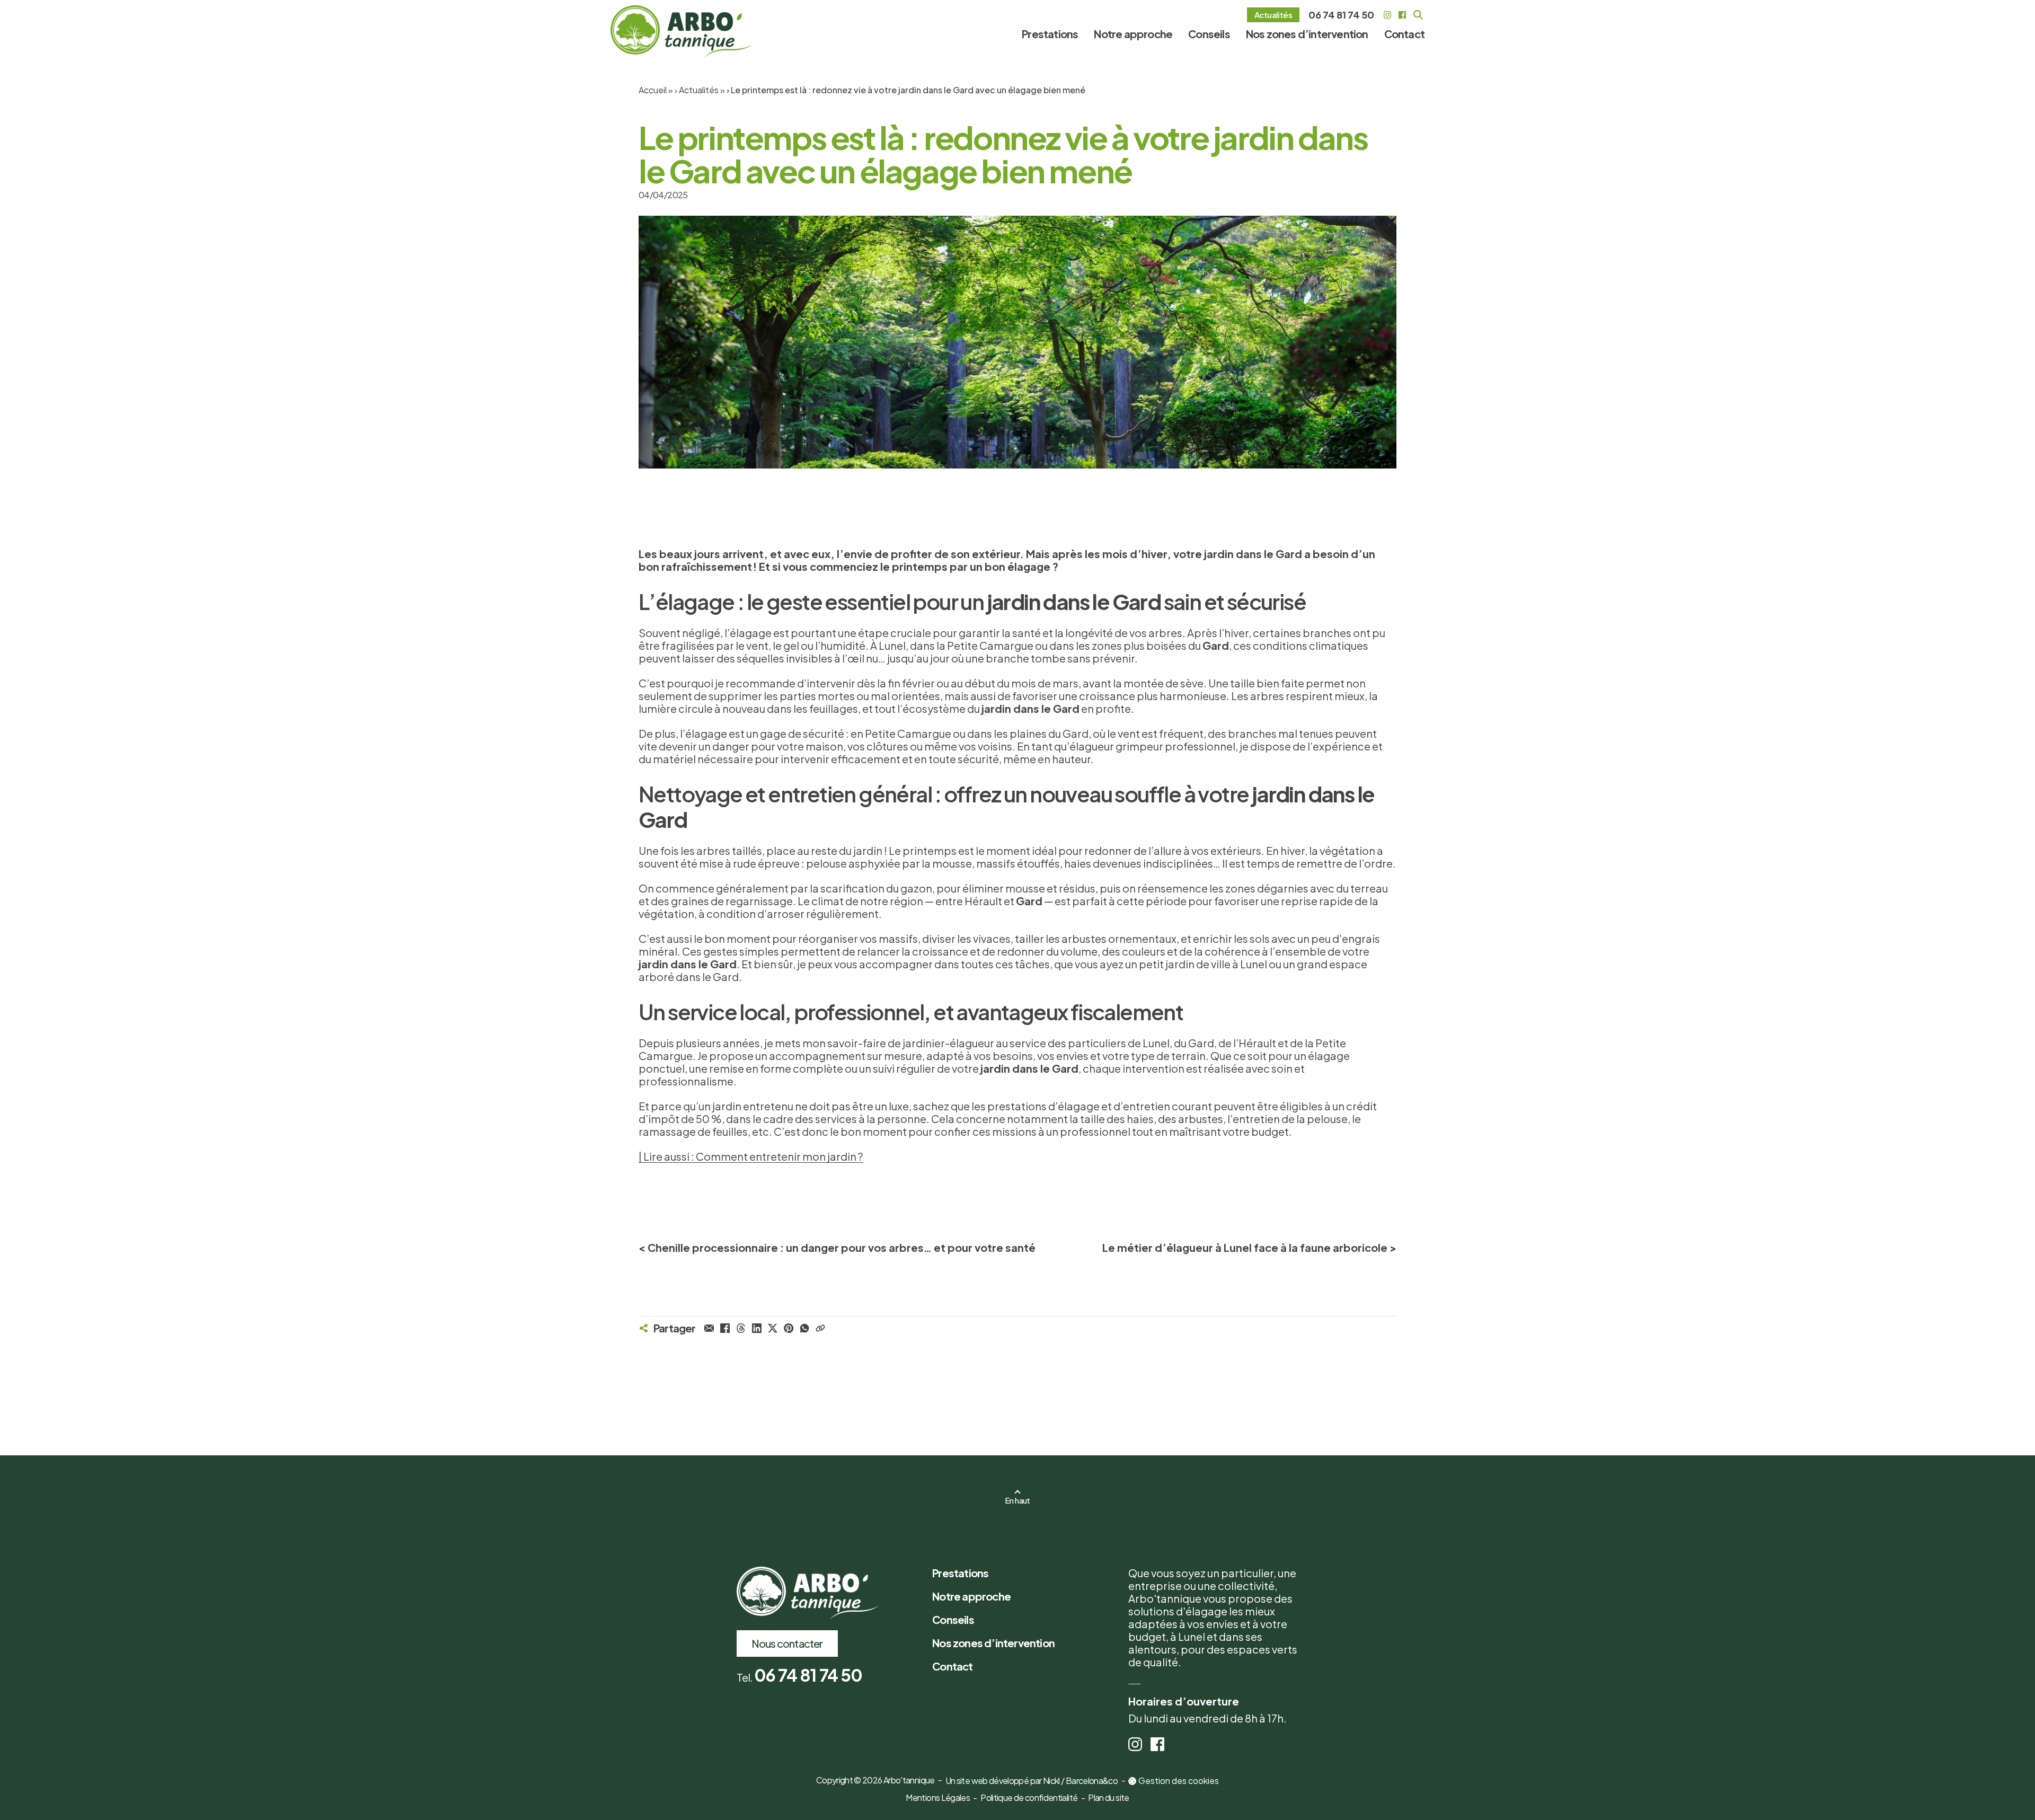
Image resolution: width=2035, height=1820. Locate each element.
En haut (1017, 1500)
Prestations (1050, 34)
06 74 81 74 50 (1341, 15)
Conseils (1209, 34)
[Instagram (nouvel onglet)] (1387, 15)
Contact (1404, 34)
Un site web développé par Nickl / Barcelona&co (1032, 1781)
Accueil (653, 90)
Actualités (1277, 16)
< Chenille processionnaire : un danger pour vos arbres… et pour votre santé (837, 1247)
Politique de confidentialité (1029, 1797)
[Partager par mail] (709, 1328)
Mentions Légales (938, 1797)
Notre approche (1133, 34)
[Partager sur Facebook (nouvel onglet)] (725, 1328)
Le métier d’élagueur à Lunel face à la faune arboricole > (1249, 1247)
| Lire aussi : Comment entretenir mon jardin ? (751, 1156)
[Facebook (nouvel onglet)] (1402, 15)
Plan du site (1108, 1797)
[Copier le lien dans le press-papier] (820, 1328)
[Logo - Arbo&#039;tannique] (682, 32)
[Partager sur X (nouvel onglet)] (773, 1328)
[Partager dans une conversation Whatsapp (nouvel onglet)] (804, 1328)
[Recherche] (1418, 15)
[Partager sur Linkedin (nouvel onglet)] (757, 1328)
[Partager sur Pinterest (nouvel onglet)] (789, 1328)
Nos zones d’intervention (1307, 34)
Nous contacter (787, 1643)
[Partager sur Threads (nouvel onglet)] (741, 1328)
